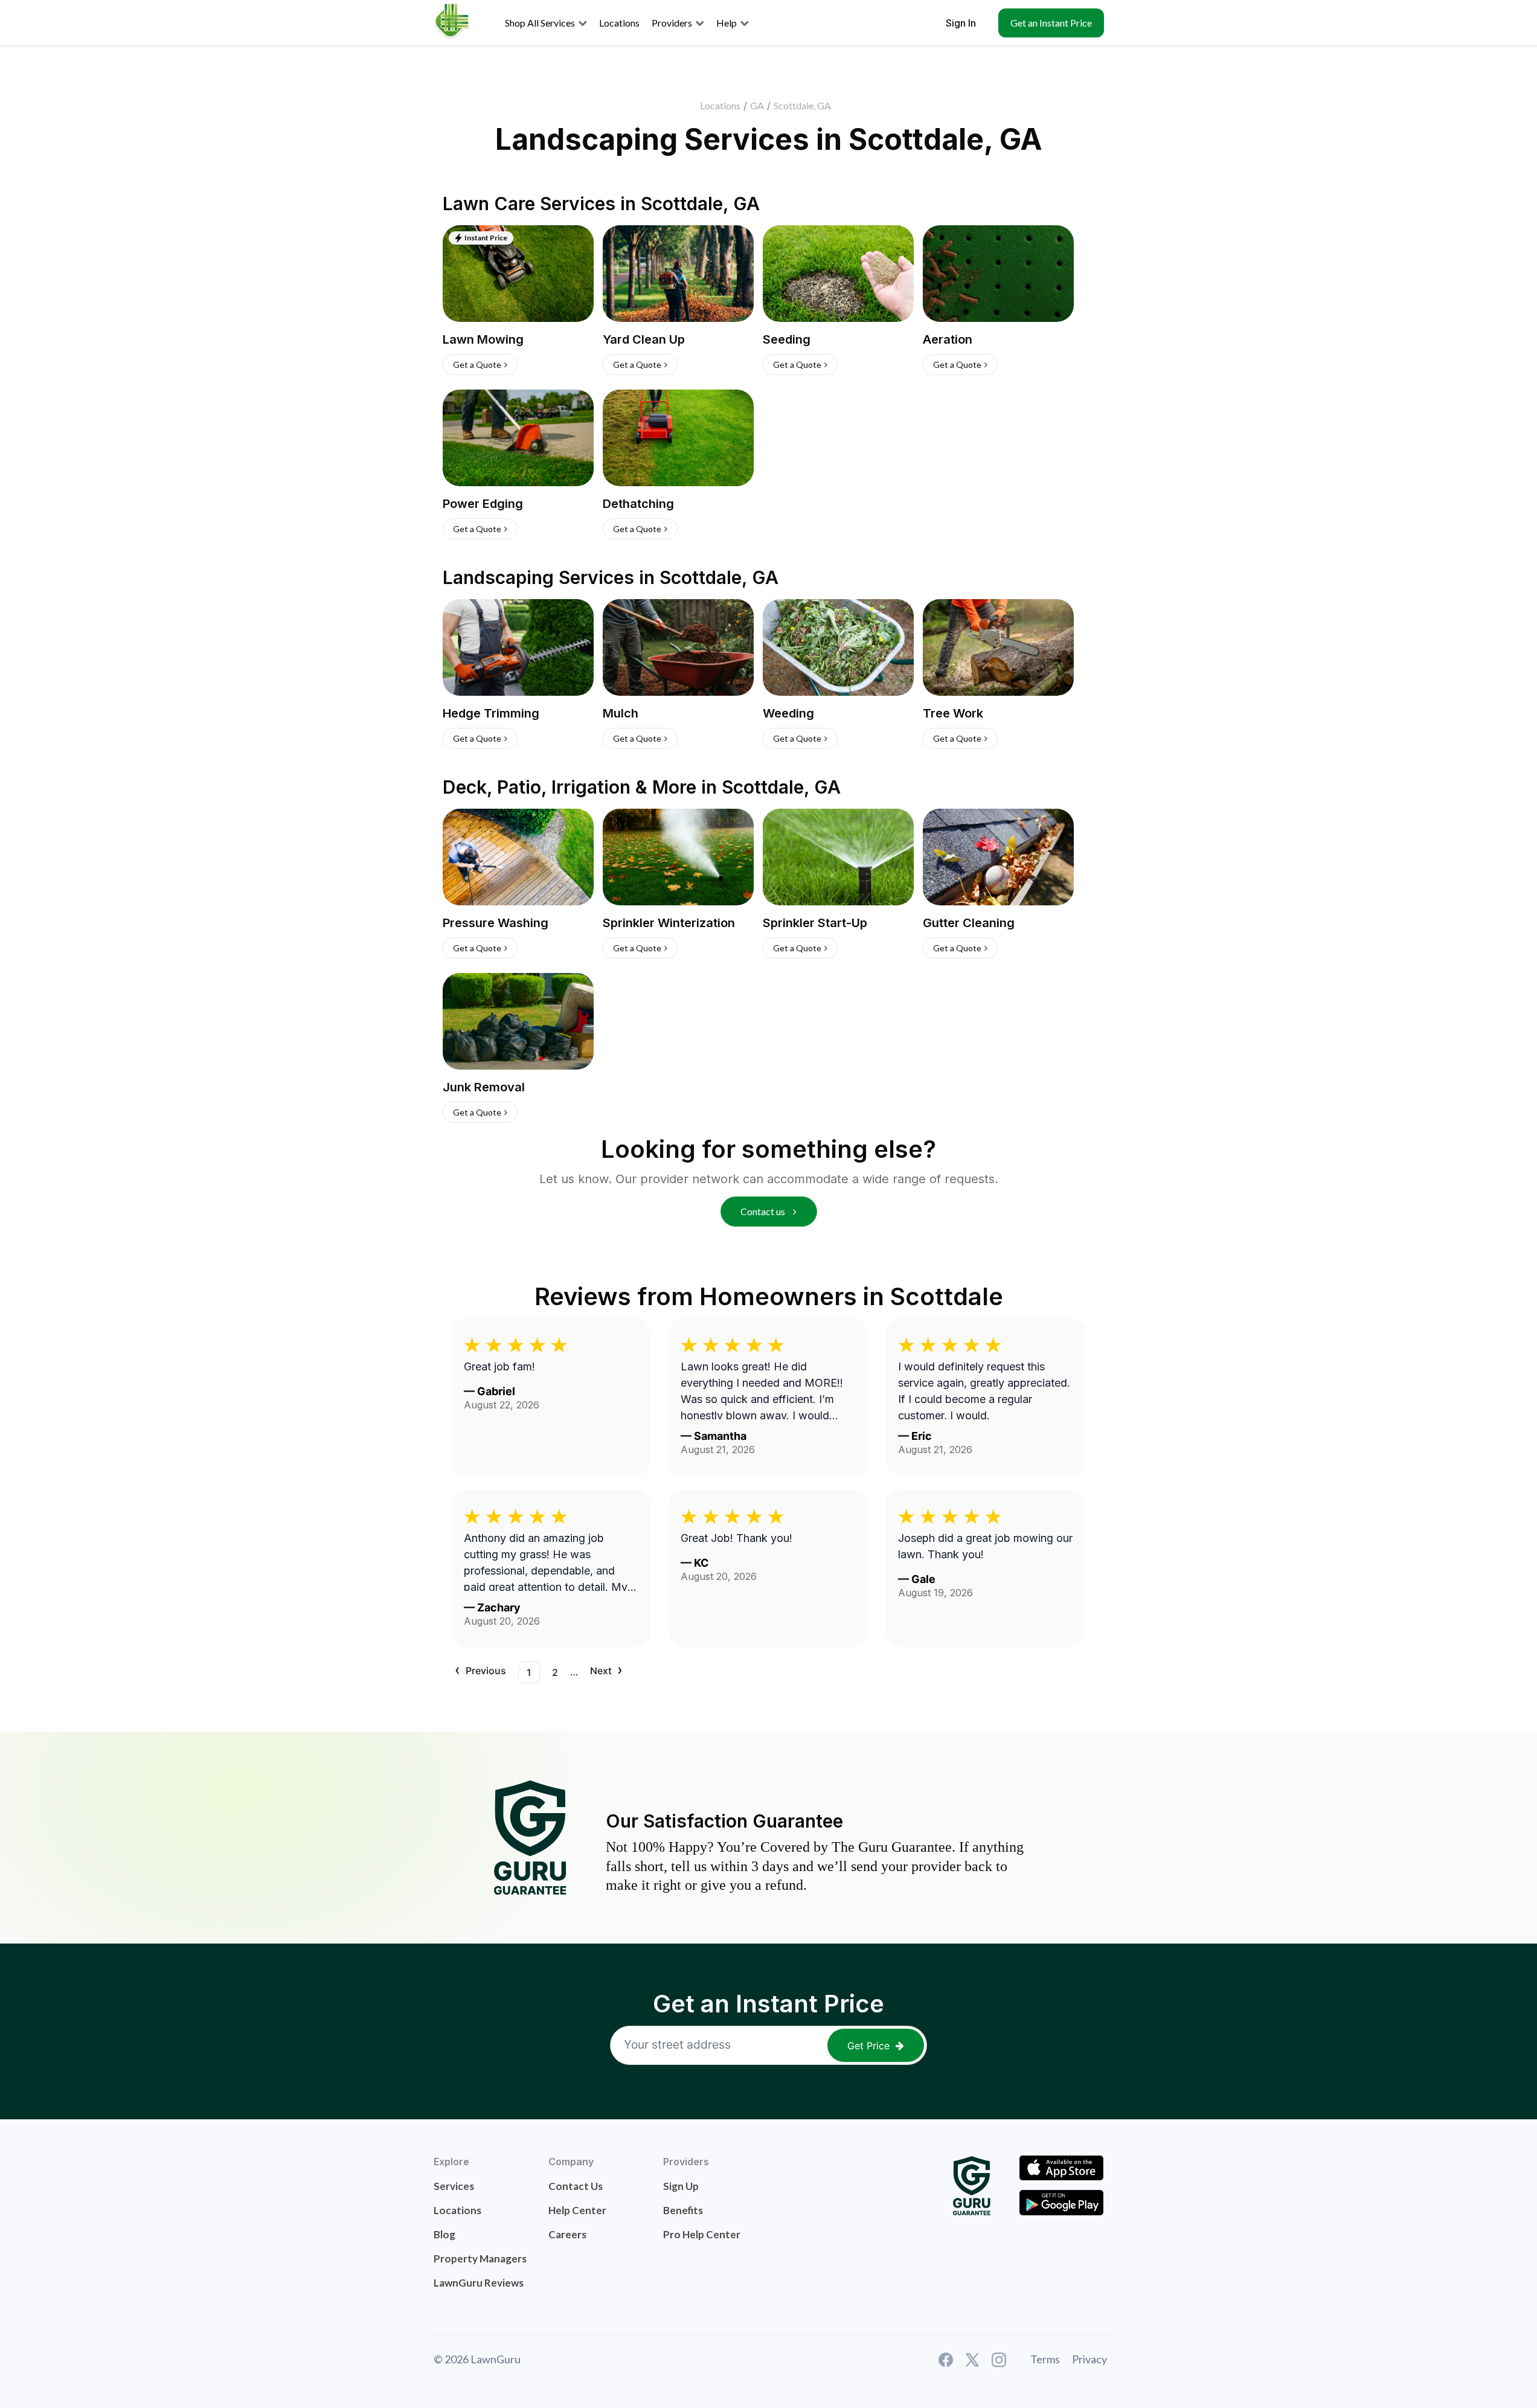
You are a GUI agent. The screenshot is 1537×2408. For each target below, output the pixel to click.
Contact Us (576, 2186)
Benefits (683, 2210)
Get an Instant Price (1051, 23)
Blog (444, 2234)
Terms (1045, 2359)
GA (757, 105)
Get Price (868, 2046)
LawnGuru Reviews (479, 2283)
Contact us (764, 1211)
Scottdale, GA (802, 105)
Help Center (577, 2210)
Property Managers (480, 2259)
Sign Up (681, 2186)
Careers (567, 2234)
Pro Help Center (702, 2234)
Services (454, 2186)
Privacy (1089, 2359)
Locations (720, 105)
